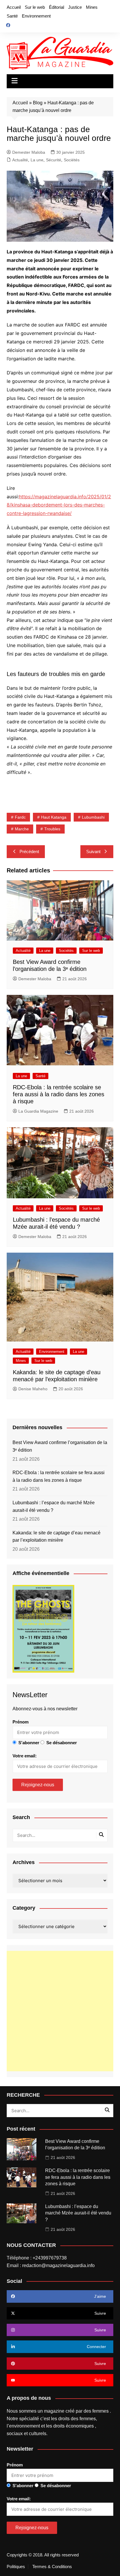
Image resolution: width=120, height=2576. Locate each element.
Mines (92, 7)
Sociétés (72, 160)
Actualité (20, 160)
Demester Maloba (29, 152)
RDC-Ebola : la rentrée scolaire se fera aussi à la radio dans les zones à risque (59, 1094)
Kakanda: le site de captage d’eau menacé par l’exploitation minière (57, 1537)
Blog (38, 103)
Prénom (21, 1722)
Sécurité (54, 160)
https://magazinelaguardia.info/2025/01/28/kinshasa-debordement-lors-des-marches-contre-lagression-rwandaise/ (59, 505)
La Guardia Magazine (38, 1111)
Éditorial (57, 7)
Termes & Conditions (52, 2567)
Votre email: (25, 1756)
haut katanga (54, 817)
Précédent (29, 852)
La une (37, 160)
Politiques (16, 2567)
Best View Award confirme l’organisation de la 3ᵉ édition (60, 1446)
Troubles (52, 829)
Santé (12, 16)
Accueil (14, 7)
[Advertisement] (60, 2011)
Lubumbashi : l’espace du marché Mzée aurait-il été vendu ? (54, 1506)
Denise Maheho (33, 1389)
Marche (22, 829)
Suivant (93, 852)
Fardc (20, 817)
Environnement (36, 16)
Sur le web (35, 7)
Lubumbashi (93, 817)
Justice (75, 7)
